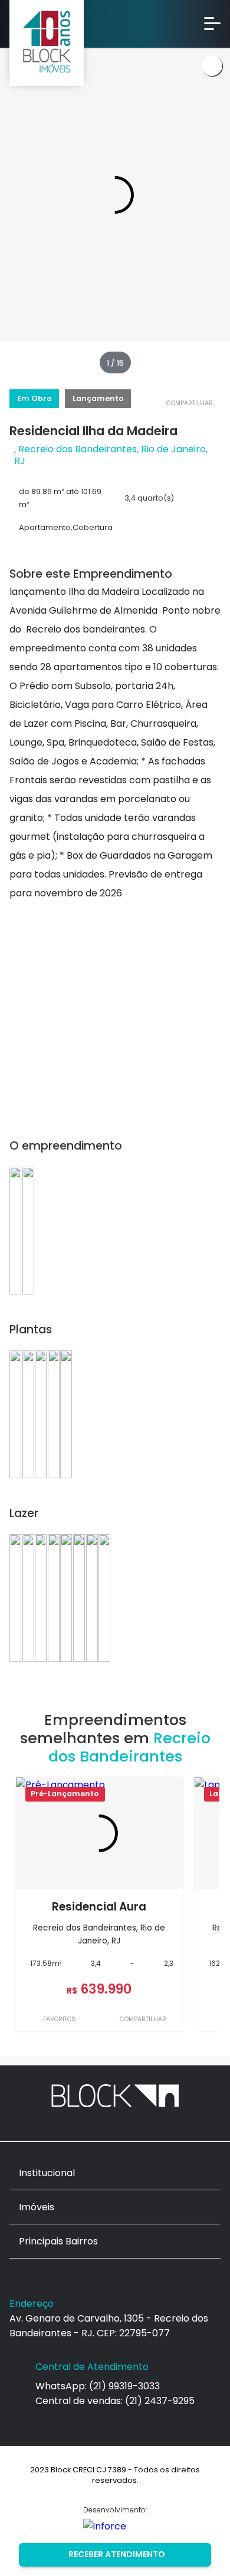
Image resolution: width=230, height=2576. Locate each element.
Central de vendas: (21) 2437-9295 (115, 2401)
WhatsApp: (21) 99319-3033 (98, 2386)
